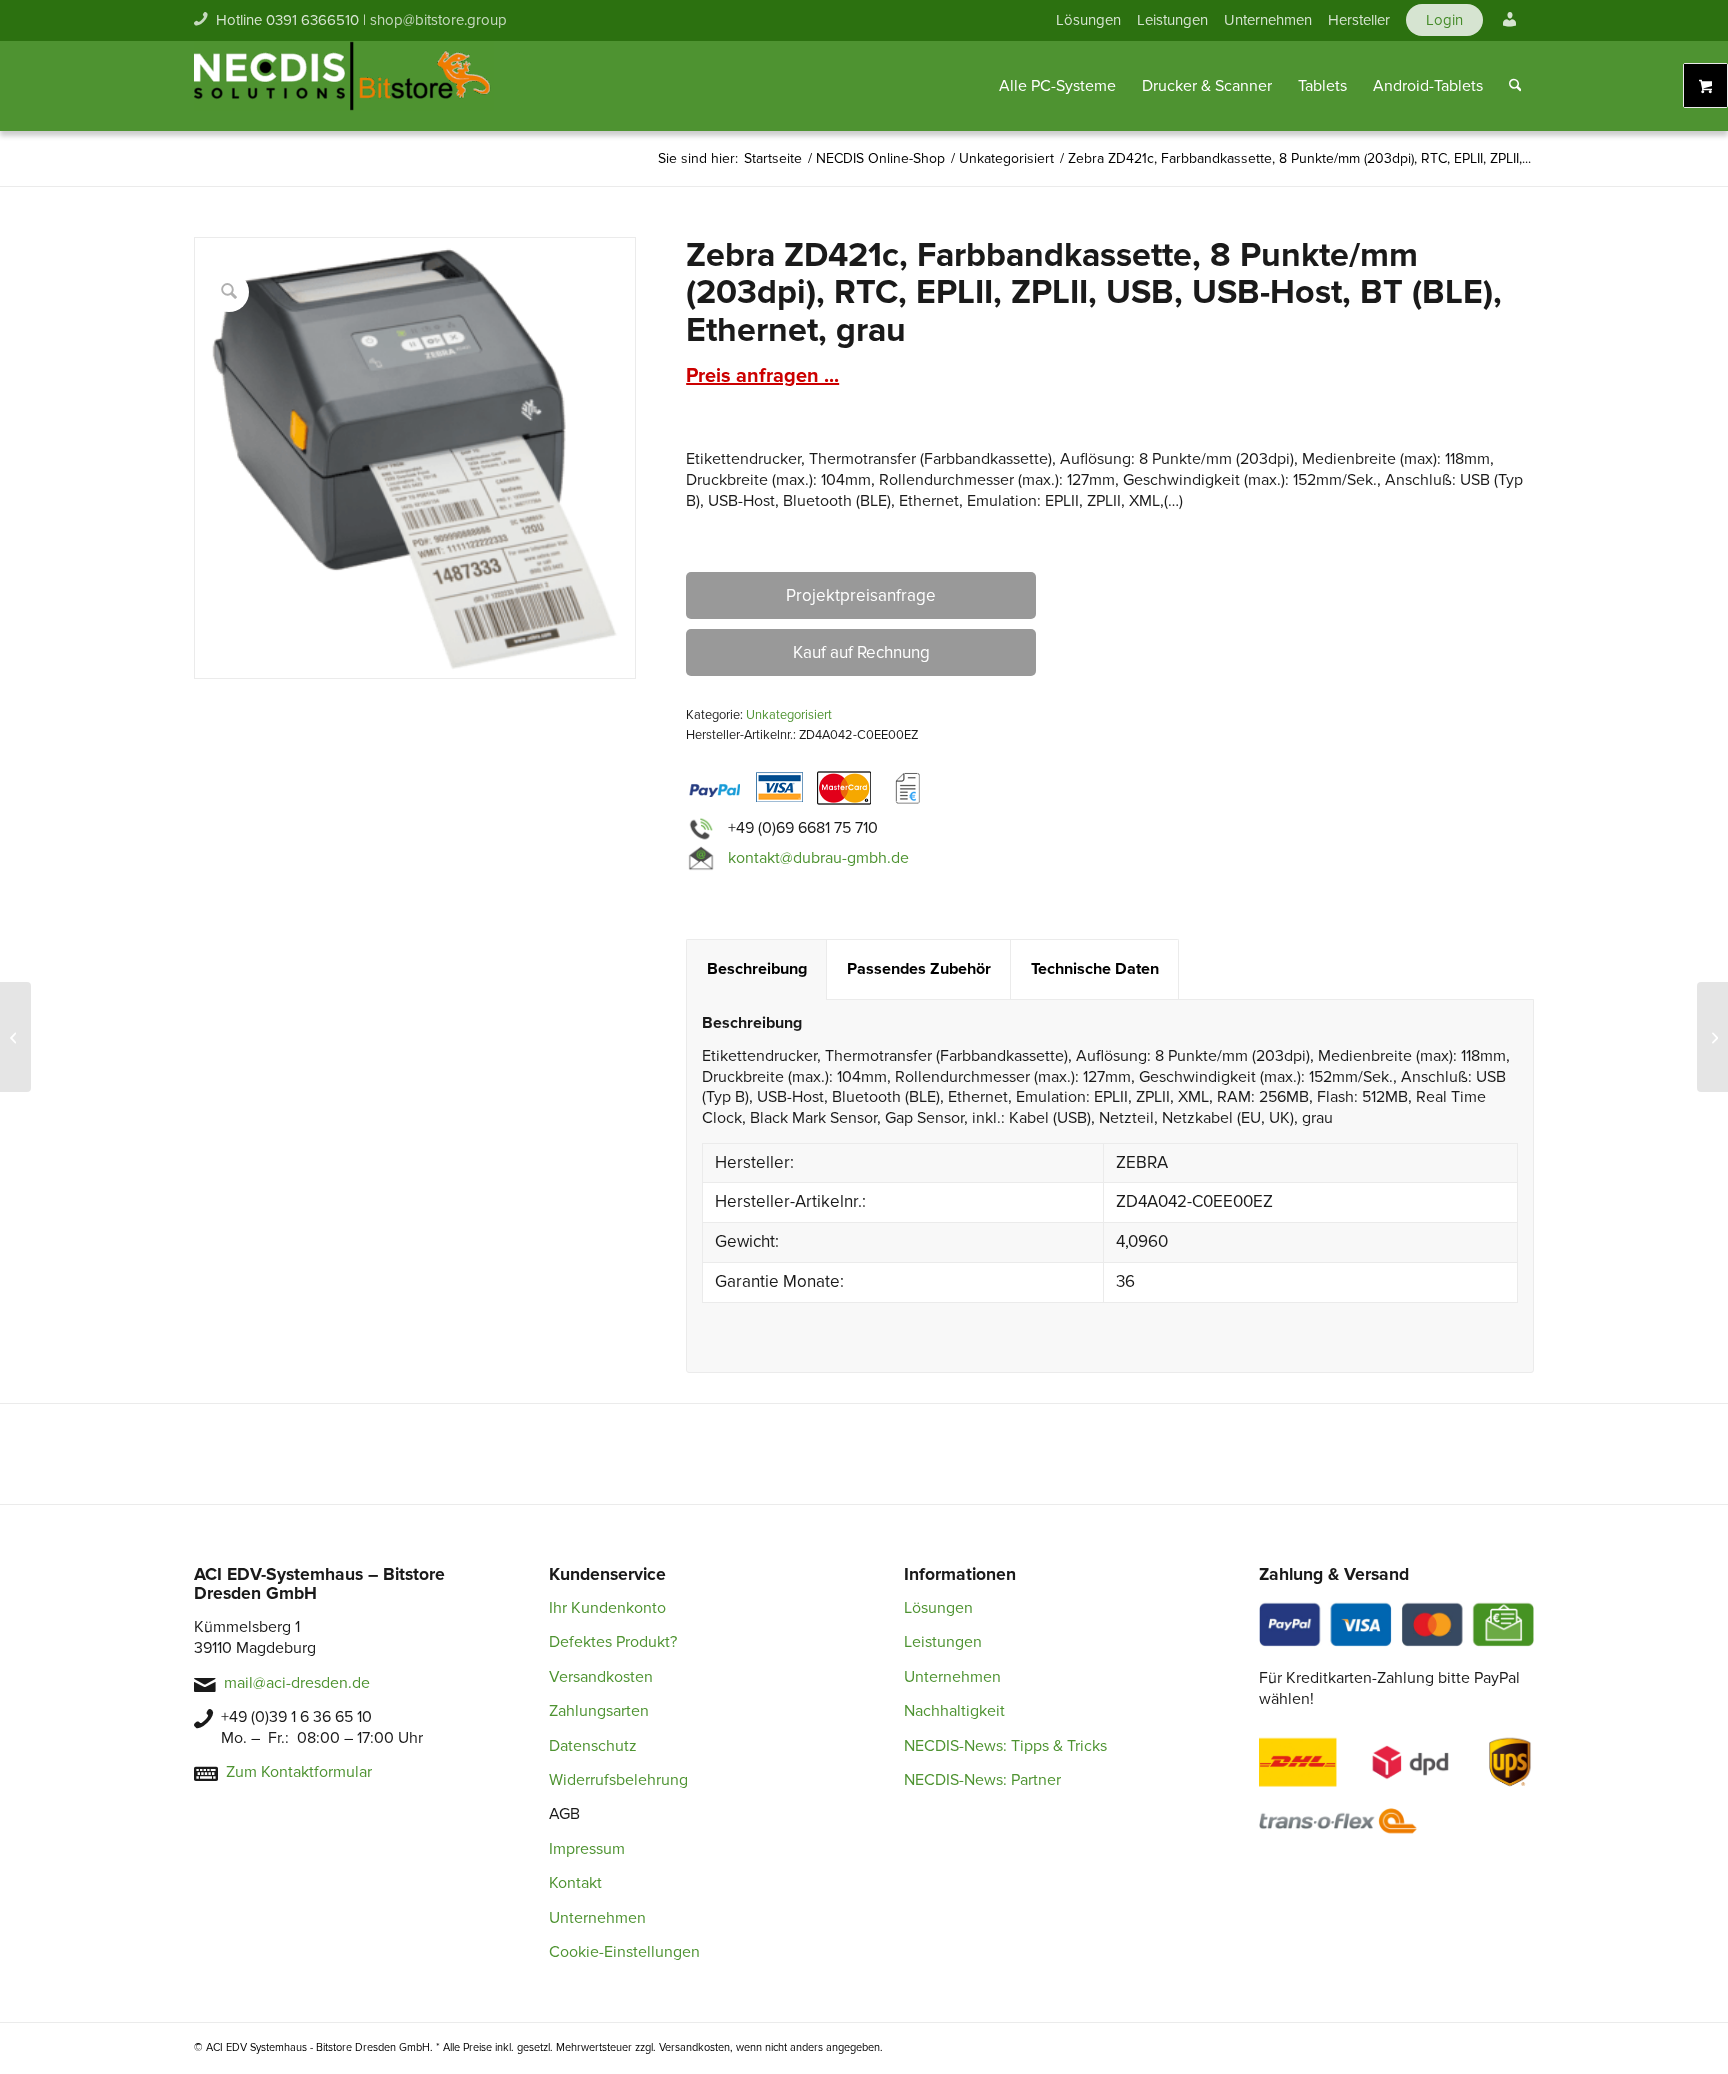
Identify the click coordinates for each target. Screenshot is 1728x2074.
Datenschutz (593, 1746)
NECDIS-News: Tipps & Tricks (1005, 1746)
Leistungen (1172, 20)
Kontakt (575, 1883)
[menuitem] (1088, 20)
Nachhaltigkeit (954, 1711)
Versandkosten (601, 1677)
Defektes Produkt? (613, 1642)
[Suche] (1515, 86)
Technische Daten (1095, 969)
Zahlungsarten (599, 1711)
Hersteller (1359, 20)
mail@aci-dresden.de (297, 1683)
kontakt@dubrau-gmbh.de (818, 858)
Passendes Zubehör (919, 969)
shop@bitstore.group (438, 20)
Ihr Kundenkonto (607, 1608)
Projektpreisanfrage (861, 595)
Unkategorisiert (789, 715)
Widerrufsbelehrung (618, 1780)
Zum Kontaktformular (299, 1772)
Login (1444, 20)
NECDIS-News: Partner (982, 1780)
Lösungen (1088, 20)
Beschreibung (757, 969)
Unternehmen (1268, 20)
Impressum (587, 1849)
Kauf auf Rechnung (861, 652)
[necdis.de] (344, 86)
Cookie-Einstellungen (624, 1952)
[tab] (756, 969)
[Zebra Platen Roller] (15, 1037)
